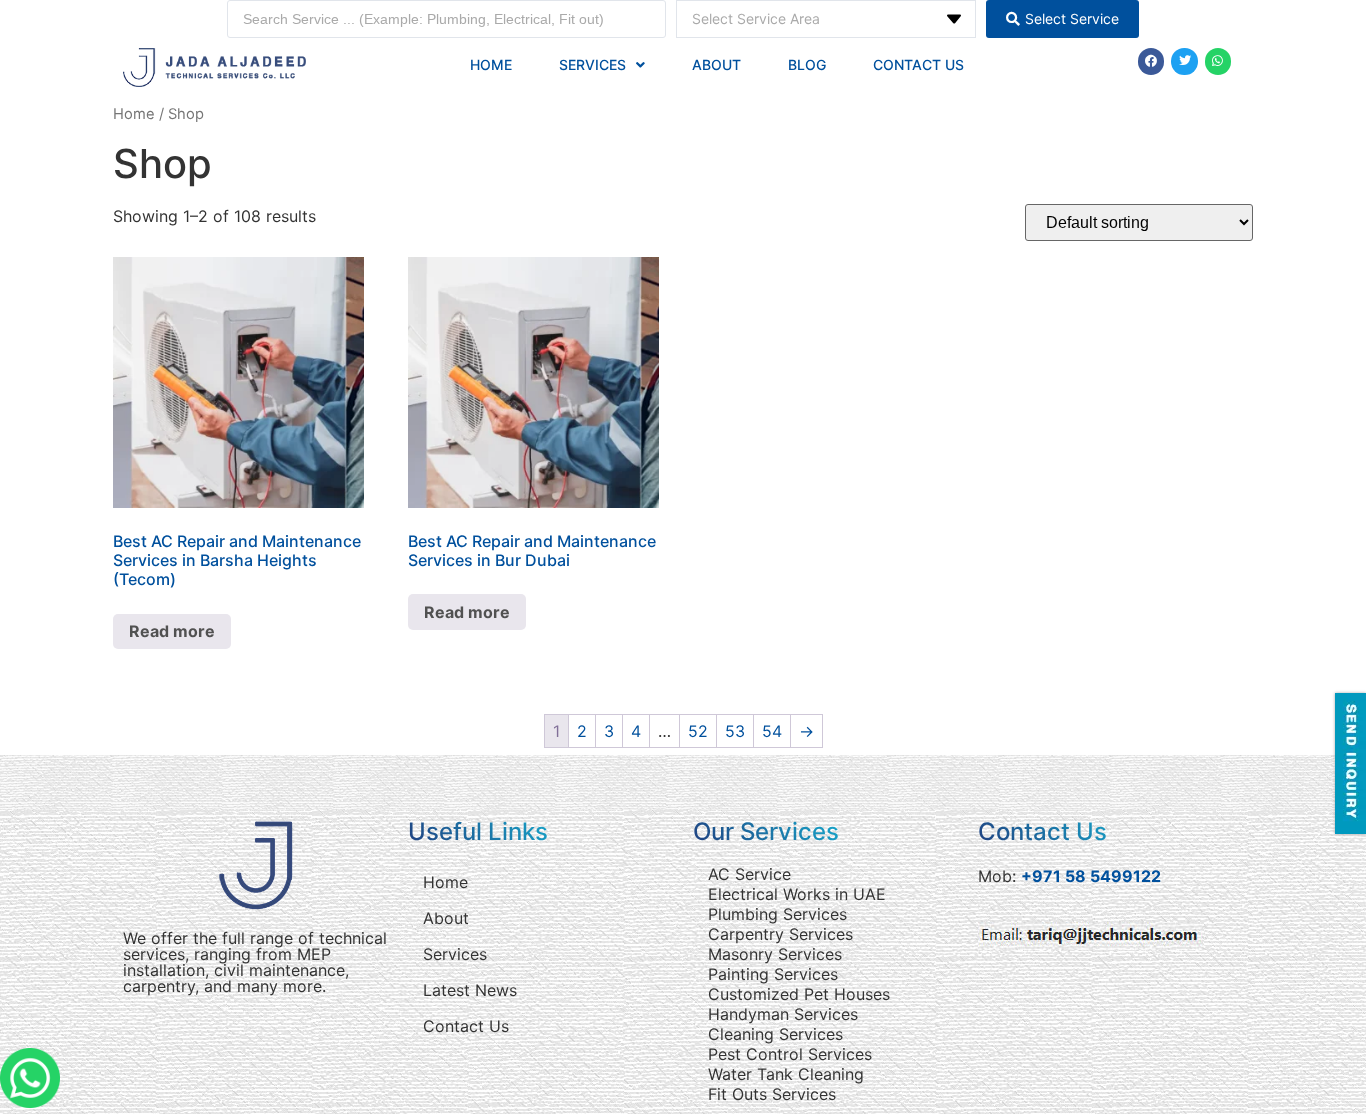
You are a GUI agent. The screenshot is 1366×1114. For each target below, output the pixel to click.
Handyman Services (783, 1014)
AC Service (749, 874)
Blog (807, 64)
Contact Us (918, 64)
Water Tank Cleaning (786, 1074)
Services (592, 64)
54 (772, 731)
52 (698, 731)
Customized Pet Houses (799, 994)
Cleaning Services (775, 1034)
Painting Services (773, 974)
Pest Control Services (790, 1054)
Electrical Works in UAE (797, 894)
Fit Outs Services (772, 1094)
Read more (172, 631)
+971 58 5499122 (1091, 876)
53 (735, 731)
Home (491, 64)
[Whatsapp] (1218, 61)
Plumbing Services (777, 914)
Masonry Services (775, 954)
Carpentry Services (780, 934)
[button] (602, 65)
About (716, 64)
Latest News (470, 990)
